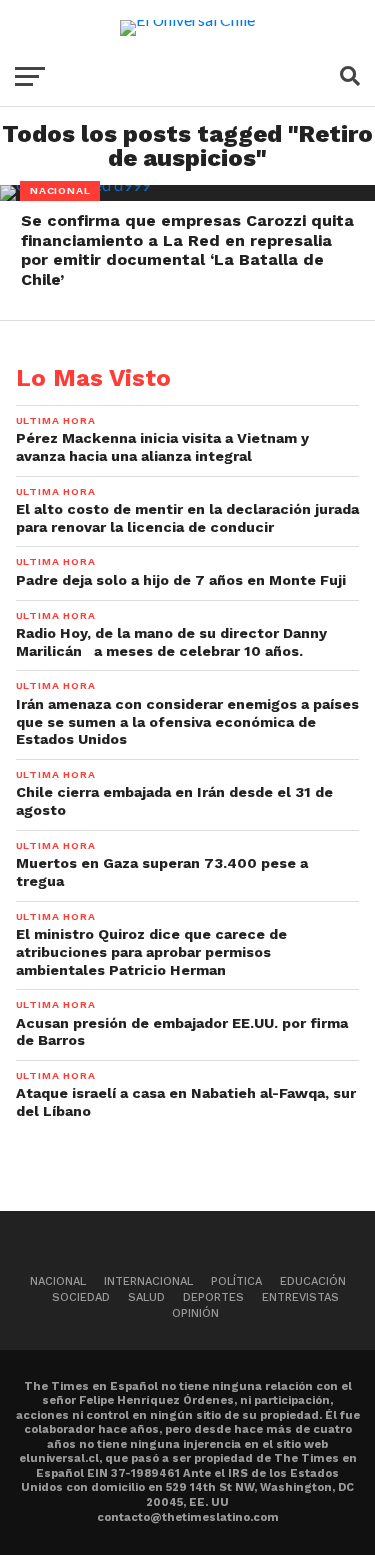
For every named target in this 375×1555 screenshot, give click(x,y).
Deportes (213, 1297)
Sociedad (81, 1297)
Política (236, 1281)
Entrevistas (300, 1297)
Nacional (58, 1281)
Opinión (195, 1313)
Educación (313, 1281)
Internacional (148, 1281)
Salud (146, 1297)
